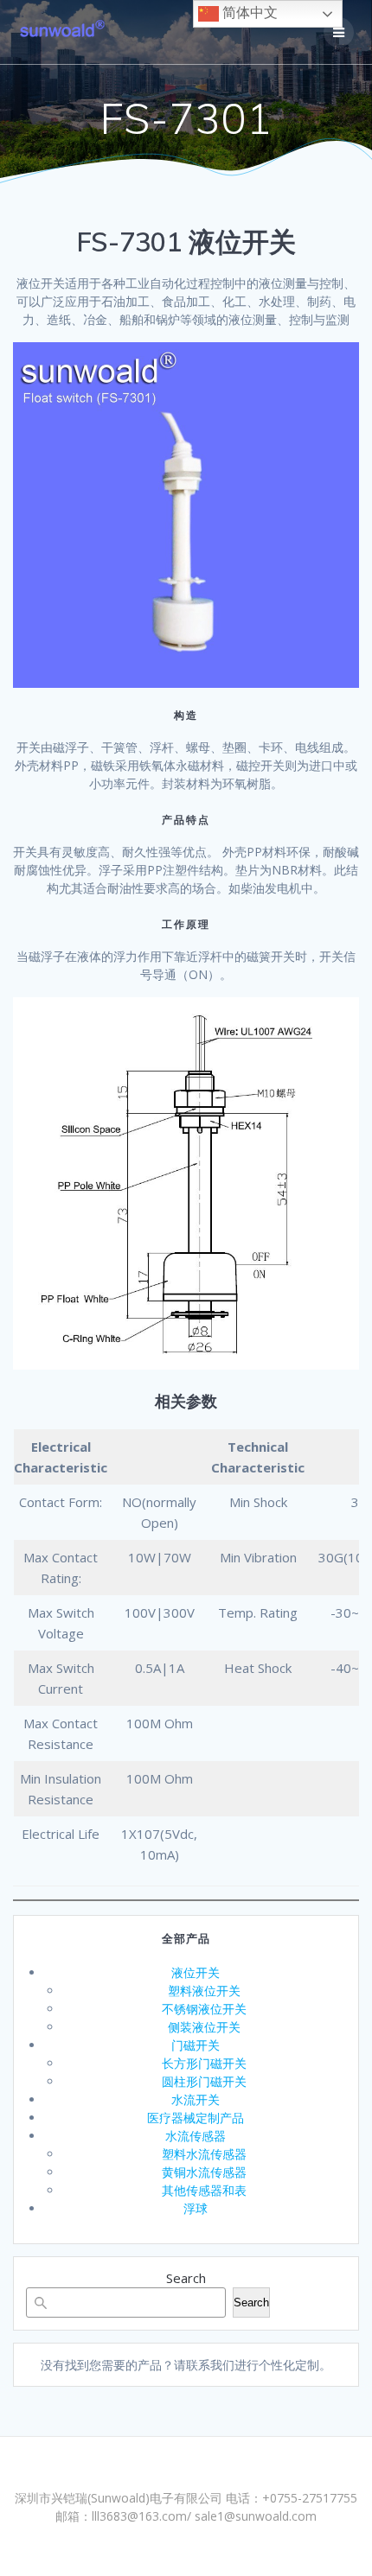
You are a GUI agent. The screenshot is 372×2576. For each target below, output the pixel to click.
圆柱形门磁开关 (204, 2081)
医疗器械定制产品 (196, 2118)
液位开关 (196, 1972)
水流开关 (196, 2099)
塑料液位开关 (204, 1991)
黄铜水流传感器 (204, 2172)
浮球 (196, 2208)
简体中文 (248, 13)
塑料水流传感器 (204, 2154)
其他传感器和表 (204, 2190)
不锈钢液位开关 (204, 2009)
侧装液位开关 (204, 2027)
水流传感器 (196, 2136)
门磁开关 (196, 2045)
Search (186, 2278)
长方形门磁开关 (204, 2063)
